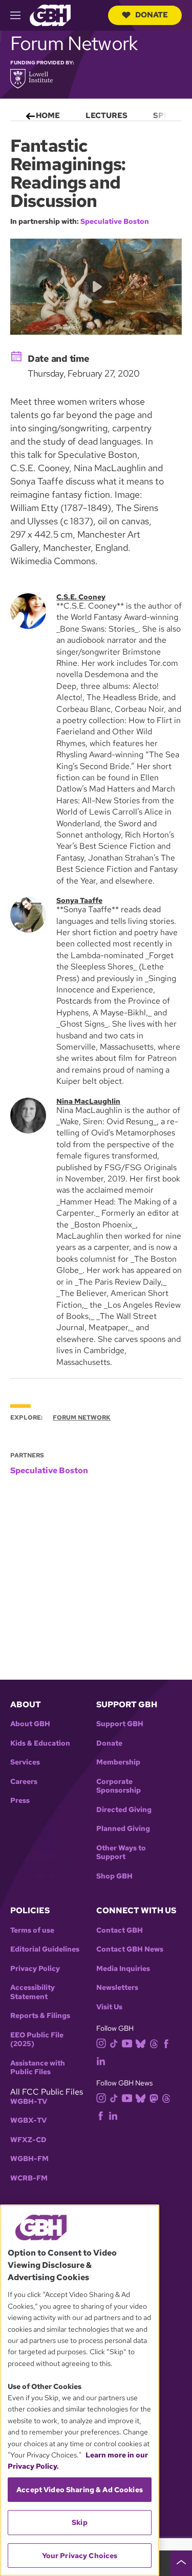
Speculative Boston (115, 221)
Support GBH (120, 1724)
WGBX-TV (28, 2120)
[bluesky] (141, 2043)
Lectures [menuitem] (106, 115)
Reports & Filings (40, 2016)
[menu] (96, 113)
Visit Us (109, 2007)
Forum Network (82, 1418)
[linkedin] (101, 2061)
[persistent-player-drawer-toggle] (181, 2563)
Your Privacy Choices (80, 2556)
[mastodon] (154, 2097)
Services (25, 1762)
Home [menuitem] (48, 115)
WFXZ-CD (28, 2140)
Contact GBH (120, 1930)
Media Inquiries (123, 1969)
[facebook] (166, 2043)
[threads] (154, 2043)
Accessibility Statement (33, 1992)
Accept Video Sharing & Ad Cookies (80, 2490)
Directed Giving (124, 1810)
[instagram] (101, 2043)
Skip (80, 2522)
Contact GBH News (130, 1949)
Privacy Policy (35, 1969)
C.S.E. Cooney (81, 597)
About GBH (30, 1724)
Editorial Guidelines (45, 1949)
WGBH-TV (29, 2102)
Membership (118, 1762)
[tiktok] (114, 2043)
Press (20, 1801)
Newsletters (117, 1988)
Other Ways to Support (121, 1853)
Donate (152, 15)
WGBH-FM (29, 2159)
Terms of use (32, 1930)
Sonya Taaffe (79, 900)
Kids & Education (40, 1743)
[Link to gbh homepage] (50, 15)
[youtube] (127, 2042)
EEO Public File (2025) (37, 2040)
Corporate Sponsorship (119, 1786)
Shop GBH (114, 1876)
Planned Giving (123, 1829)
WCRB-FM (29, 2178)
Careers (24, 1782)
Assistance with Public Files (38, 2068)
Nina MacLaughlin (88, 1101)
